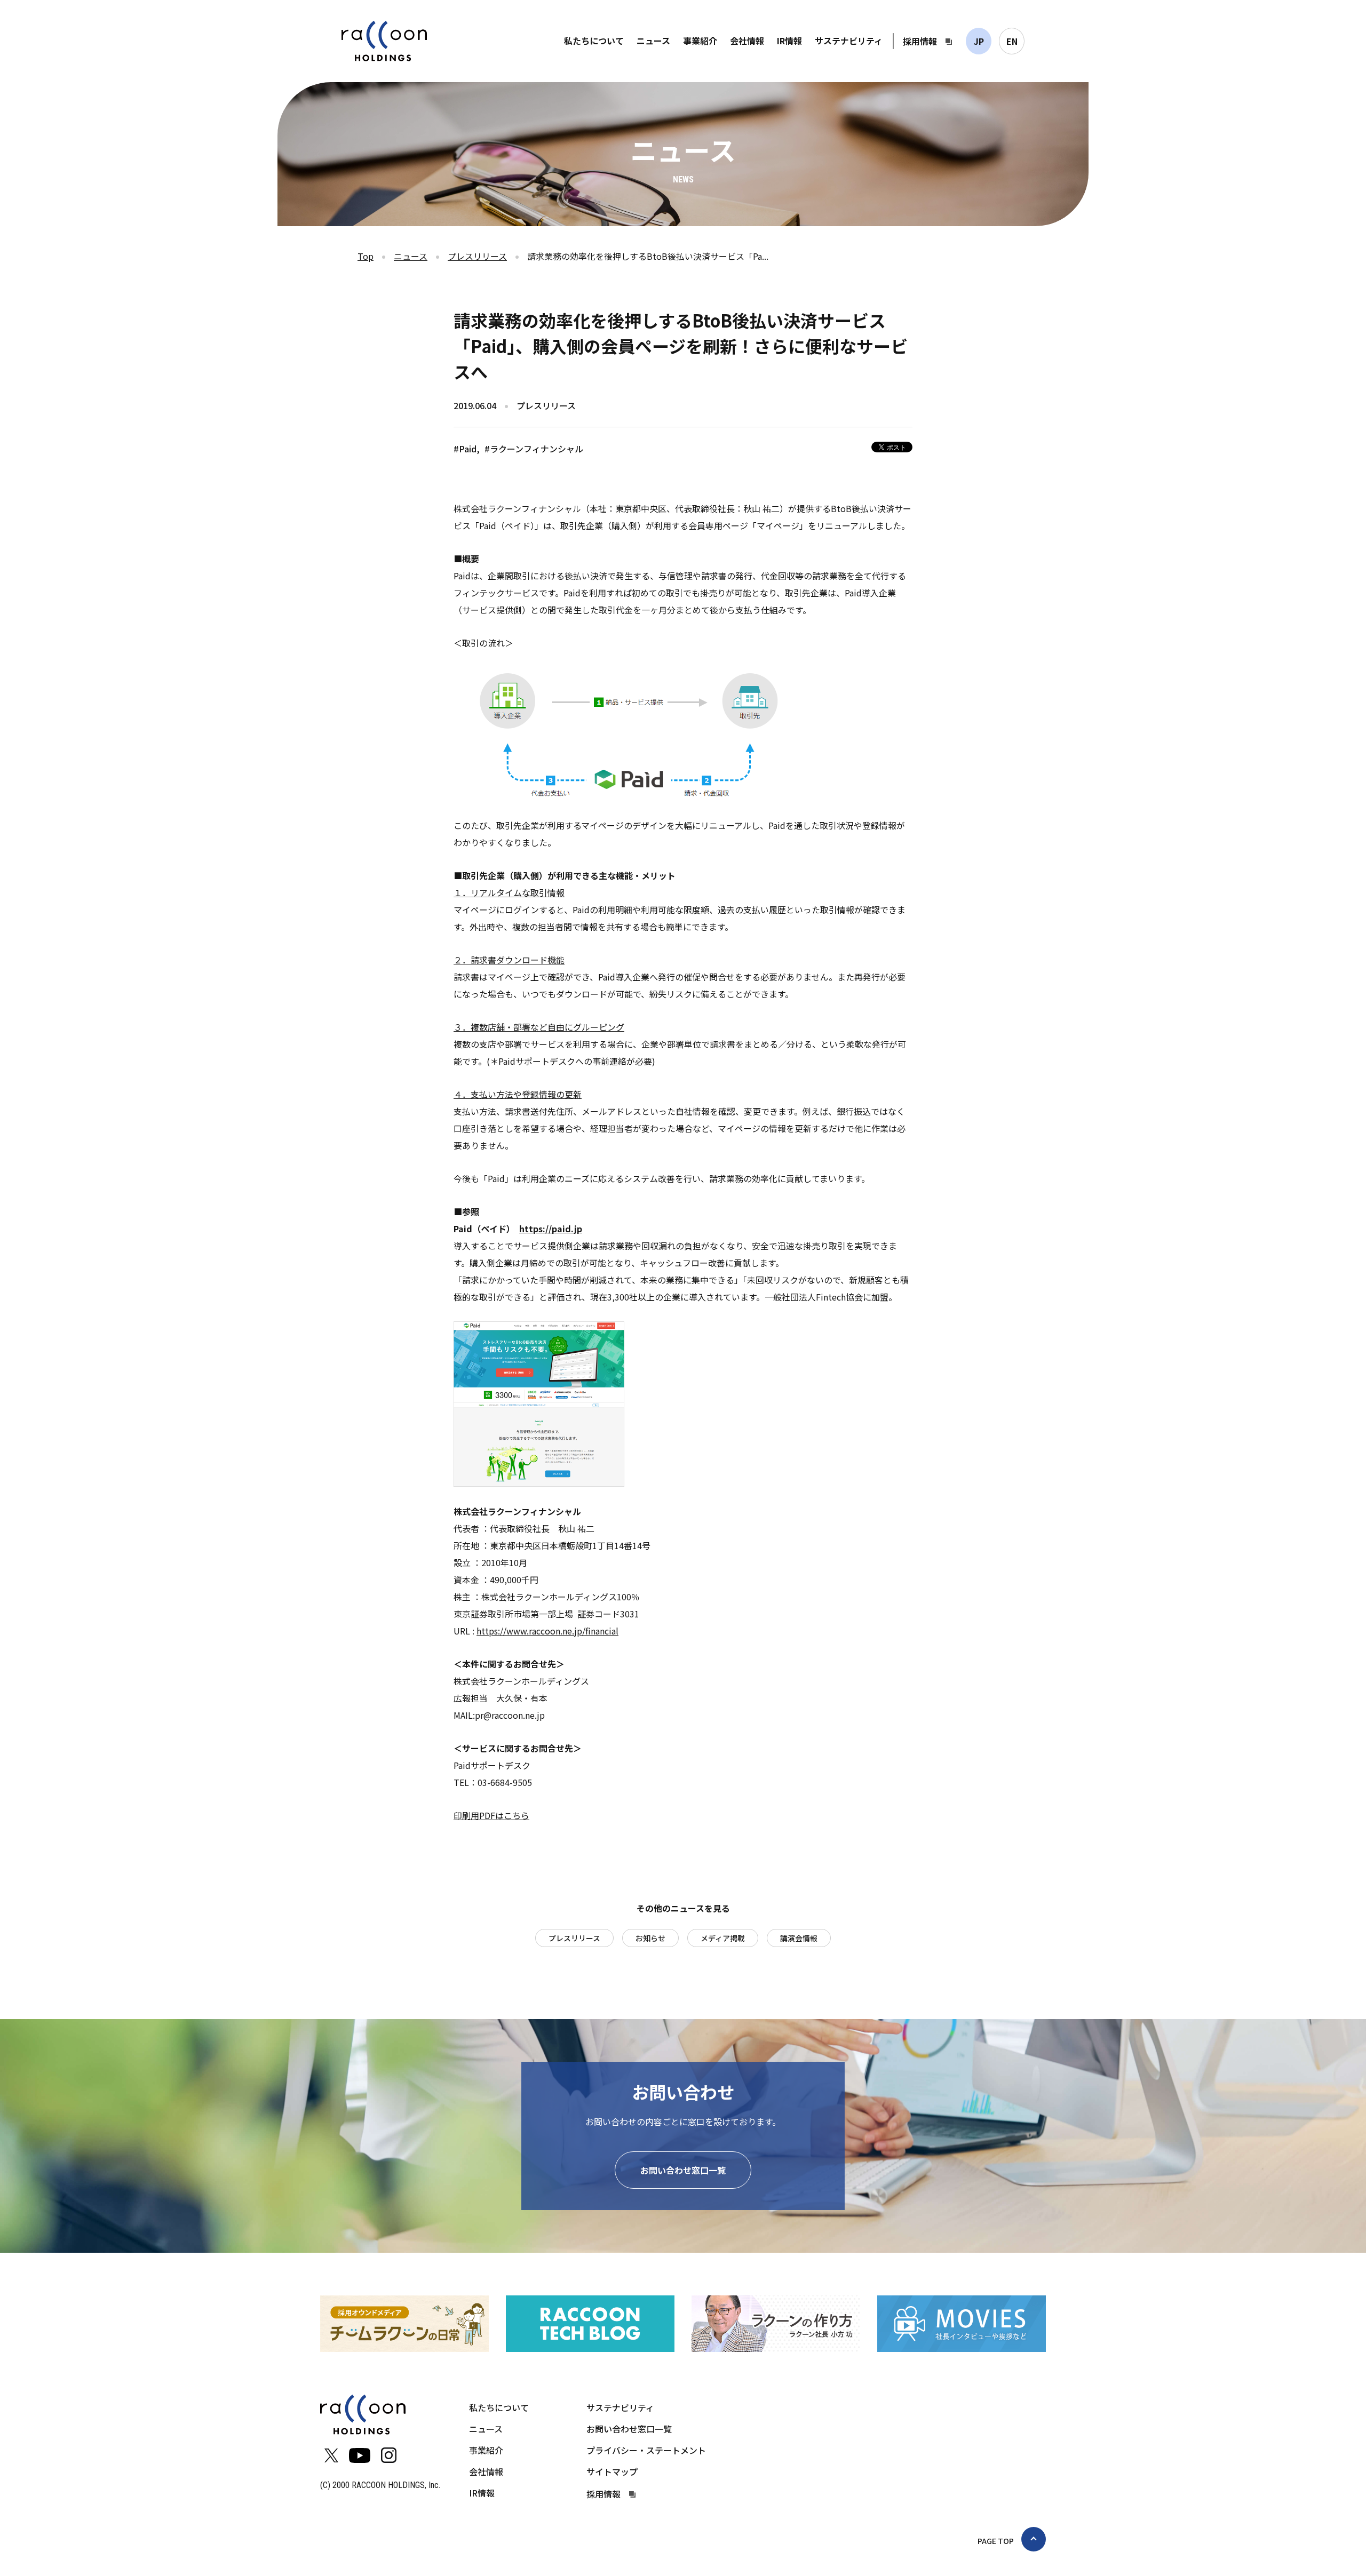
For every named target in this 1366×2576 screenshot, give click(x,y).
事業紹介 (700, 41)
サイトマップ (612, 2471)
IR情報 (789, 41)
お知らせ (650, 1938)
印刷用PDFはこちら (491, 1815)
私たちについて (594, 41)
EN (1012, 41)
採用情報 (920, 41)
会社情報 (747, 41)
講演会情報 (799, 1938)
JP (979, 41)
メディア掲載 (723, 1938)
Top (366, 256)
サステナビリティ (849, 41)
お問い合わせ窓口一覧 (683, 2170)
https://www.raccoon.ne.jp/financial (547, 1631)
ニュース (653, 41)
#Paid (465, 449)
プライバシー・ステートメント (646, 2450)
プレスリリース (477, 256)
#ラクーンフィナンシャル (534, 449)
